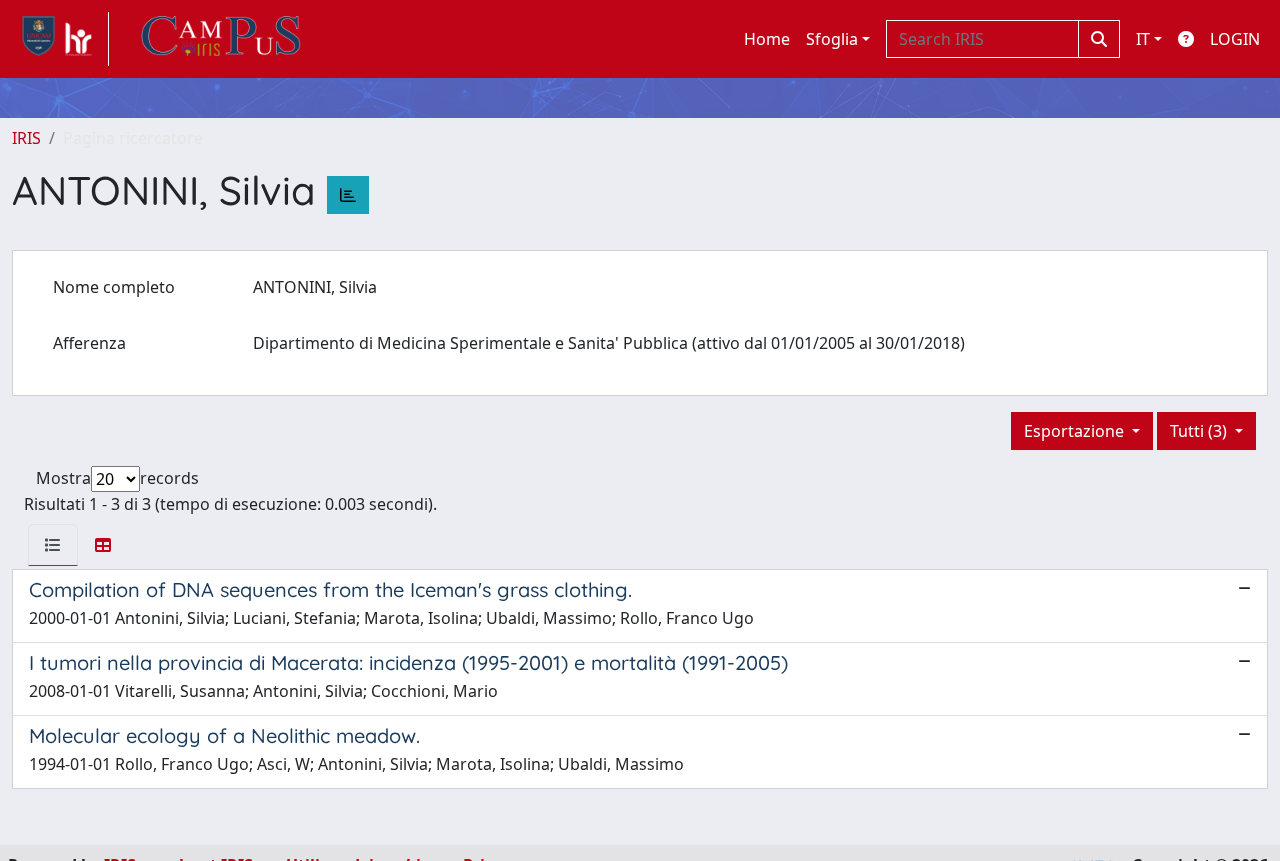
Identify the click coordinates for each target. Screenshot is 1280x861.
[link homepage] (60, 39)
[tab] (53, 545)
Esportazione (1076, 431)
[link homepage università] (221, 39)
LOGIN (1235, 39)
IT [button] (1143, 39)
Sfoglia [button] (832, 39)
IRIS (26, 138)
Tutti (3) (1200, 431)
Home (767, 39)
